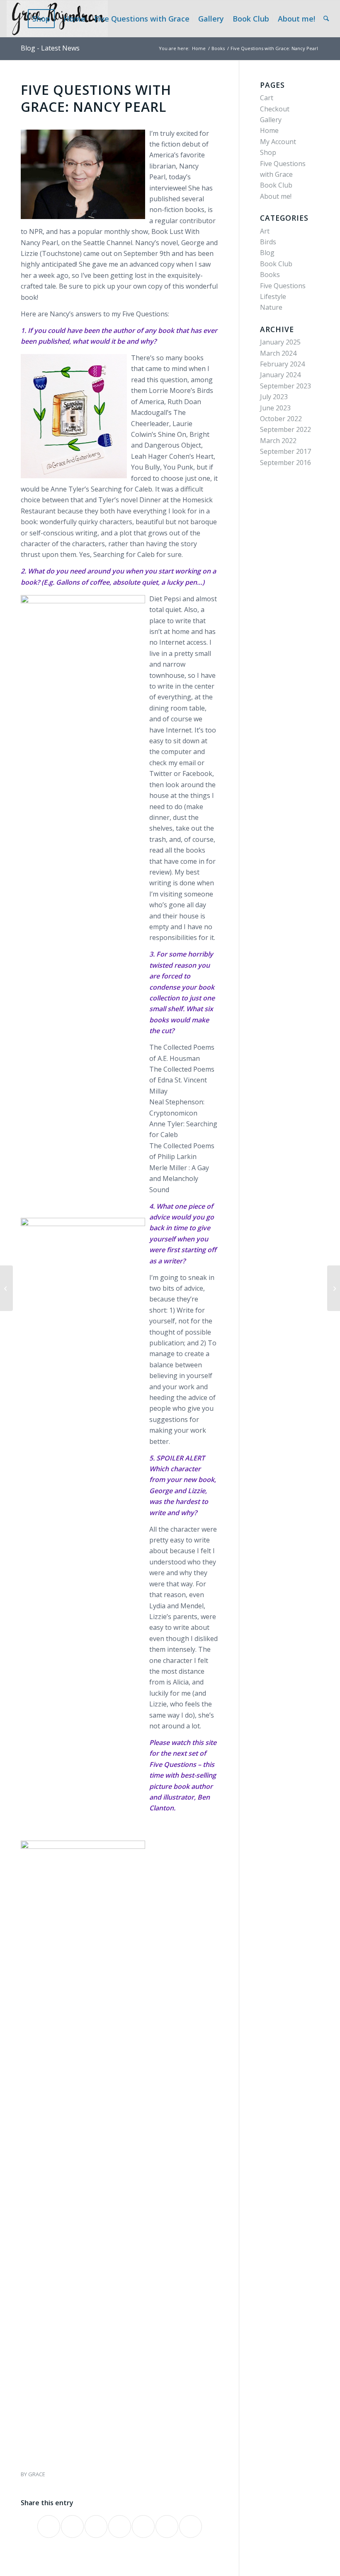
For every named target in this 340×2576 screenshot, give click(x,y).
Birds (268, 242)
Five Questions (283, 286)
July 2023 (274, 397)
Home (269, 130)
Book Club (276, 185)
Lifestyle (273, 296)
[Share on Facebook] (49, 2527)
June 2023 (275, 408)
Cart (267, 98)
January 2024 (280, 375)
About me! (276, 196)
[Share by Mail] (191, 2527)
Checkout (275, 109)
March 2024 (278, 353)
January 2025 (280, 342)
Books (270, 275)
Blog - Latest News (50, 48)
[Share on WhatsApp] (96, 2527)
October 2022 (281, 419)
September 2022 (285, 429)
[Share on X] (72, 2527)
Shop (268, 152)
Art (265, 231)
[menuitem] (44, 19)
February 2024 (282, 364)
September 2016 (285, 463)
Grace (37, 2474)
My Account (278, 142)
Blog (267, 253)
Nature (271, 307)
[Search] (326, 19)
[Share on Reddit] (167, 2527)
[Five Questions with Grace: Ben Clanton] (334, 1288)
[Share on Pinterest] (120, 2527)
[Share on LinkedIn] (143, 2527)
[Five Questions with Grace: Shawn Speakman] (6, 1288)
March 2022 (278, 441)
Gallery (271, 120)
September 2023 (285, 386)
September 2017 (285, 451)
